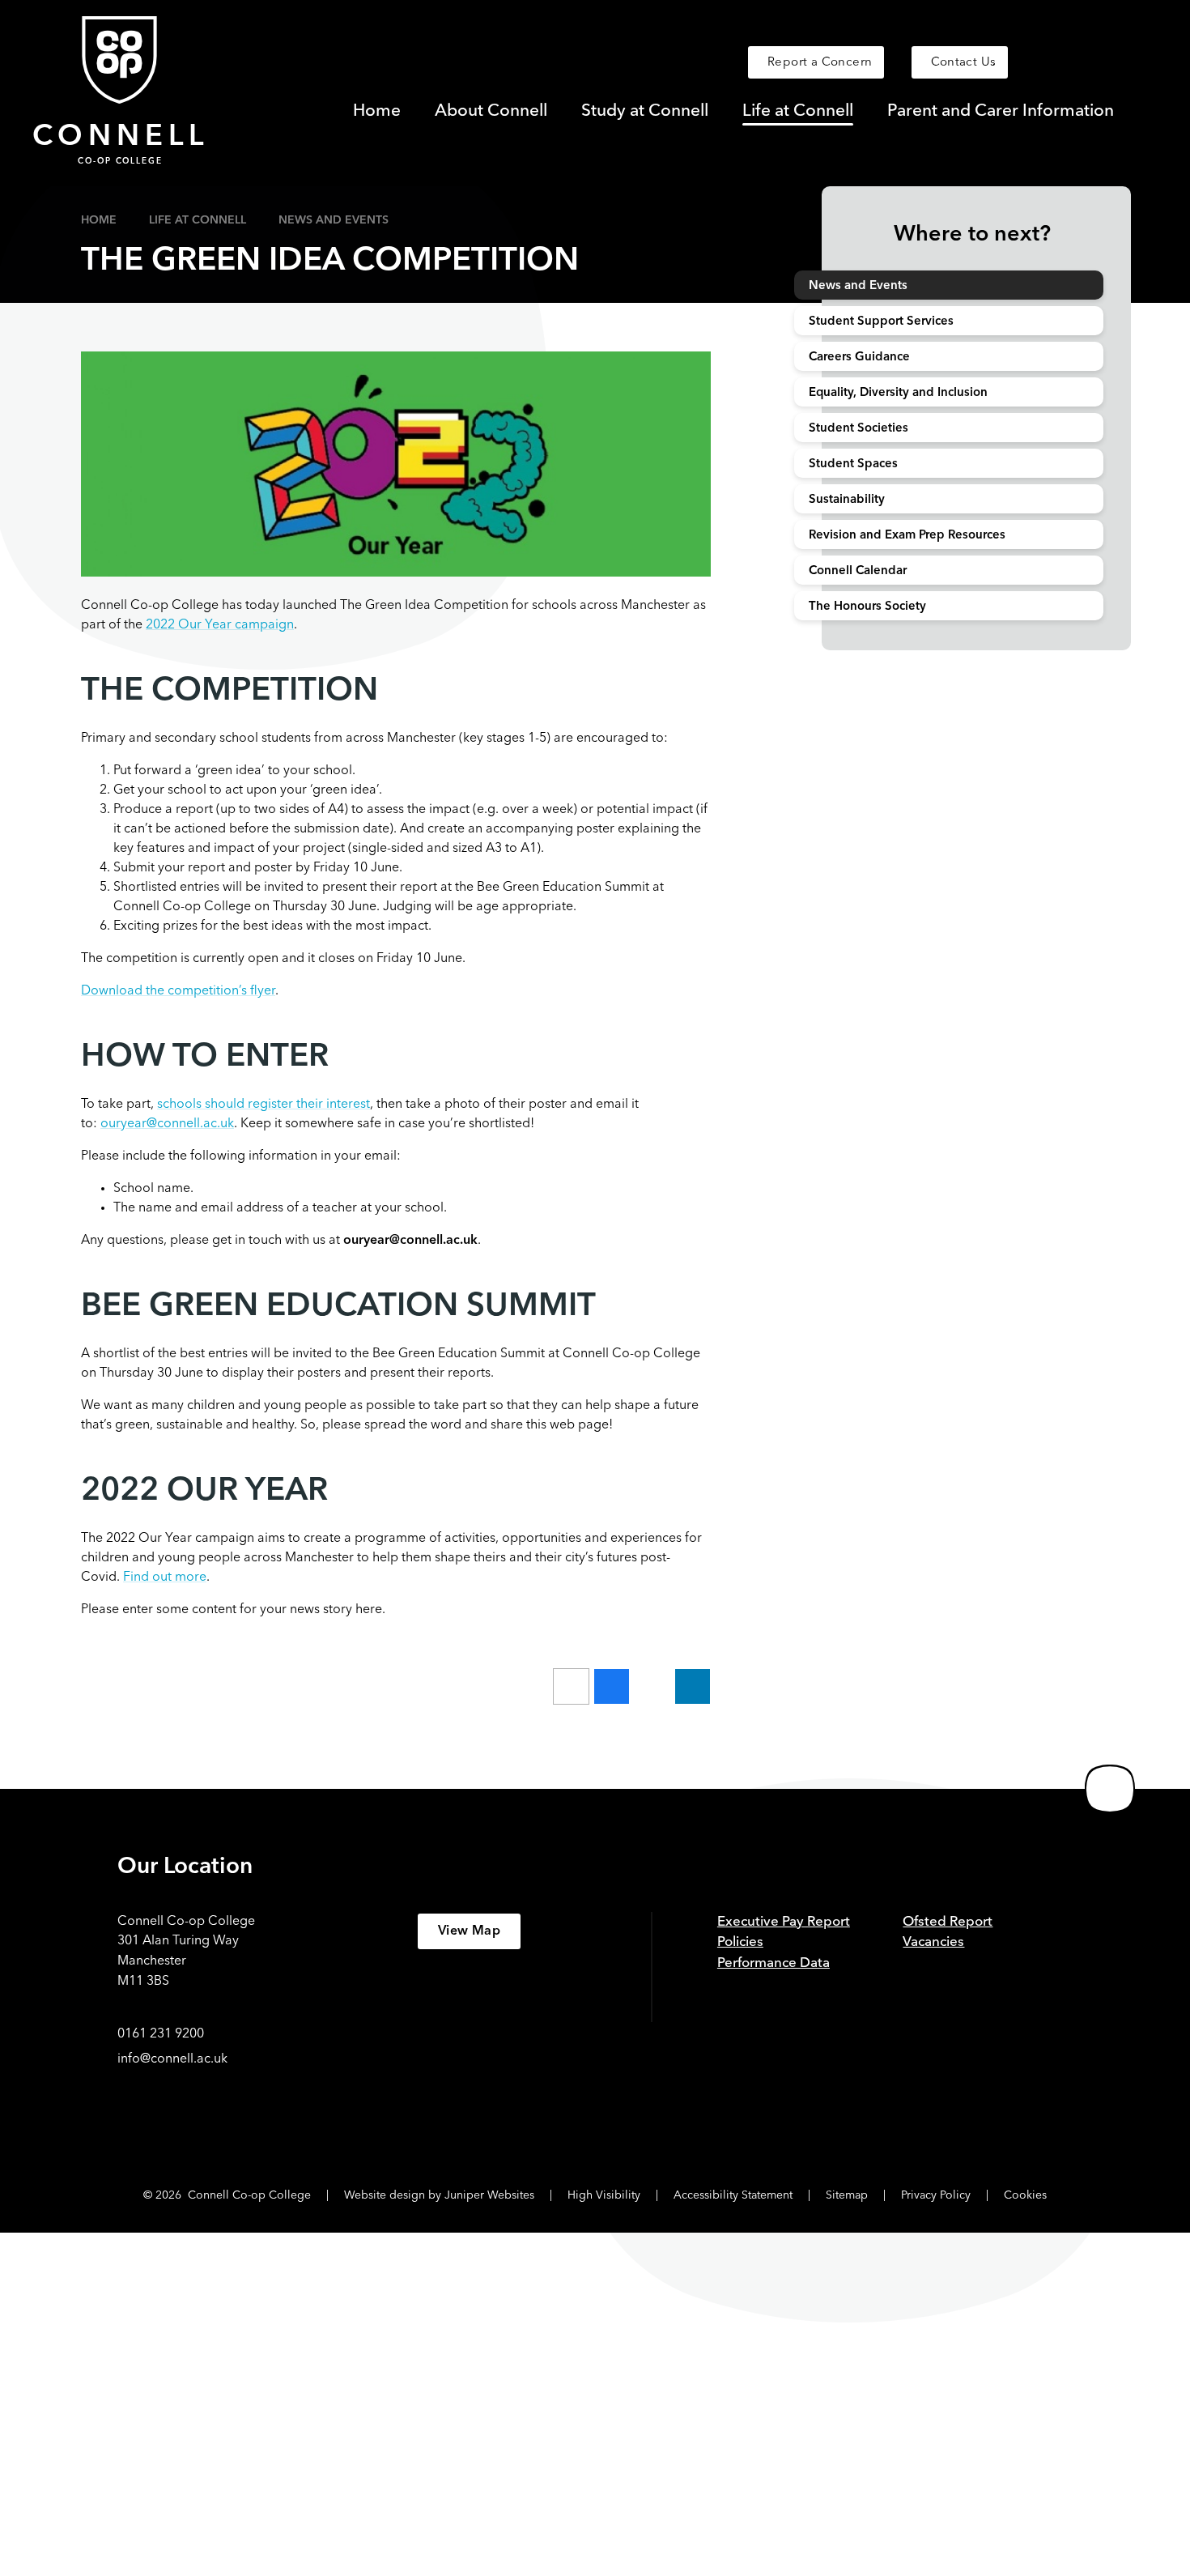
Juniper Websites (489, 2195)
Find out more (165, 1578)
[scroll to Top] (1110, 1789)
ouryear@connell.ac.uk (167, 1124)
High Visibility (604, 2195)
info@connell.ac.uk (172, 2059)
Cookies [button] (1025, 2195)
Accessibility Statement (733, 2195)
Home (99, 220)
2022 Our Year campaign (220, 625)
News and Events (334, 220)
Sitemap (847, 2195)
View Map (469, 1931)
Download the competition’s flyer (178, 991)
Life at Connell (198, 220)
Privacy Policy (936, 2195)
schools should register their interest (263, 1105)
